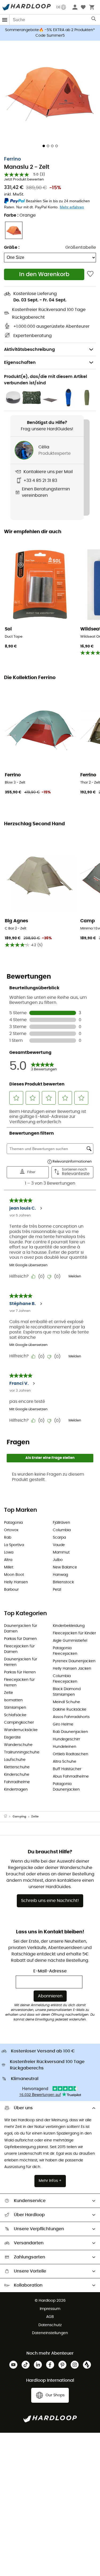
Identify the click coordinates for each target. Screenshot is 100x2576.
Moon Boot (14, 1575)
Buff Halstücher (67, 1769)
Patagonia (13, 1523)
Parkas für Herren (20, 1672)
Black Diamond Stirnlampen (67, 1692)
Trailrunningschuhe (22, 1752)
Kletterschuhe (17, 1767)
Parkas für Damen (20, 1639)
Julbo (58, 1560)
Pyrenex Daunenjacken (74, 1661)
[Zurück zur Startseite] (8, 1817)
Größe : (12, 247)
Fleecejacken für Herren (19, 1683)
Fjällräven (61, 1523)
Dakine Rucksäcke (70, 1710)
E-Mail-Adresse (50, 1971)
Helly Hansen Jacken (72, 1669)
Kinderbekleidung (69, 1626)
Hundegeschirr (66, 1739)
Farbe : (20, 215)
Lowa (9, 1552)
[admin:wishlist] (90, 274)
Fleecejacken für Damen (19, 1649)
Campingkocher (19, 1723)
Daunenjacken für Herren (21, 1662)
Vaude (59, 1545)
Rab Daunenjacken (70, 1732)
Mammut (61, 1552)
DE (58, 7)
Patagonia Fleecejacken (65, 1651)
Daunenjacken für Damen (21, 1629)
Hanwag (60, 1575)
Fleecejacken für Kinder (74, 1633)
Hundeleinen (65, 1747)
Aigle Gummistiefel (70, 1641)
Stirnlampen (15, 1708)
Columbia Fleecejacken (65, 1679)
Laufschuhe (15, 1760)
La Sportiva (14, 1545)
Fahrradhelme (17, 1782)
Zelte (9, 1693)
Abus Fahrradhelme (71, 1777)
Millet (9, 1567)
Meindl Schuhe (66, 1702)
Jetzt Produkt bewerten (24, 180)
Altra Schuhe (65, 1762)
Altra (8, 1560)
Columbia (62, 1530)
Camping (19, 1817)
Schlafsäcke (15, 1715)
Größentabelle (81, 247)
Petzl (57, 1590)
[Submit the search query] (94, 20)
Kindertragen (16, 1790)
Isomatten (13, 1700)
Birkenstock (63, 1582)
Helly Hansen (16, 1582)
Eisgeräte (12, 1737)
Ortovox (11, 1530)
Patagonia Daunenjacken (66, 1787)
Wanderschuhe (18, 1745)
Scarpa (59, 1538)
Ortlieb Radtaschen (71, 1754)
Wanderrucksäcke (21, 1730)
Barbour (11, 1590)
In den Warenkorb (44, 274)
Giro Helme (63, 1724)
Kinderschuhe (17, 1775)
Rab (8, 1538)
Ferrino (12, 159)
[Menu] (5, 20)
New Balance (65, 1567)
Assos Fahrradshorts (71, 1717)
